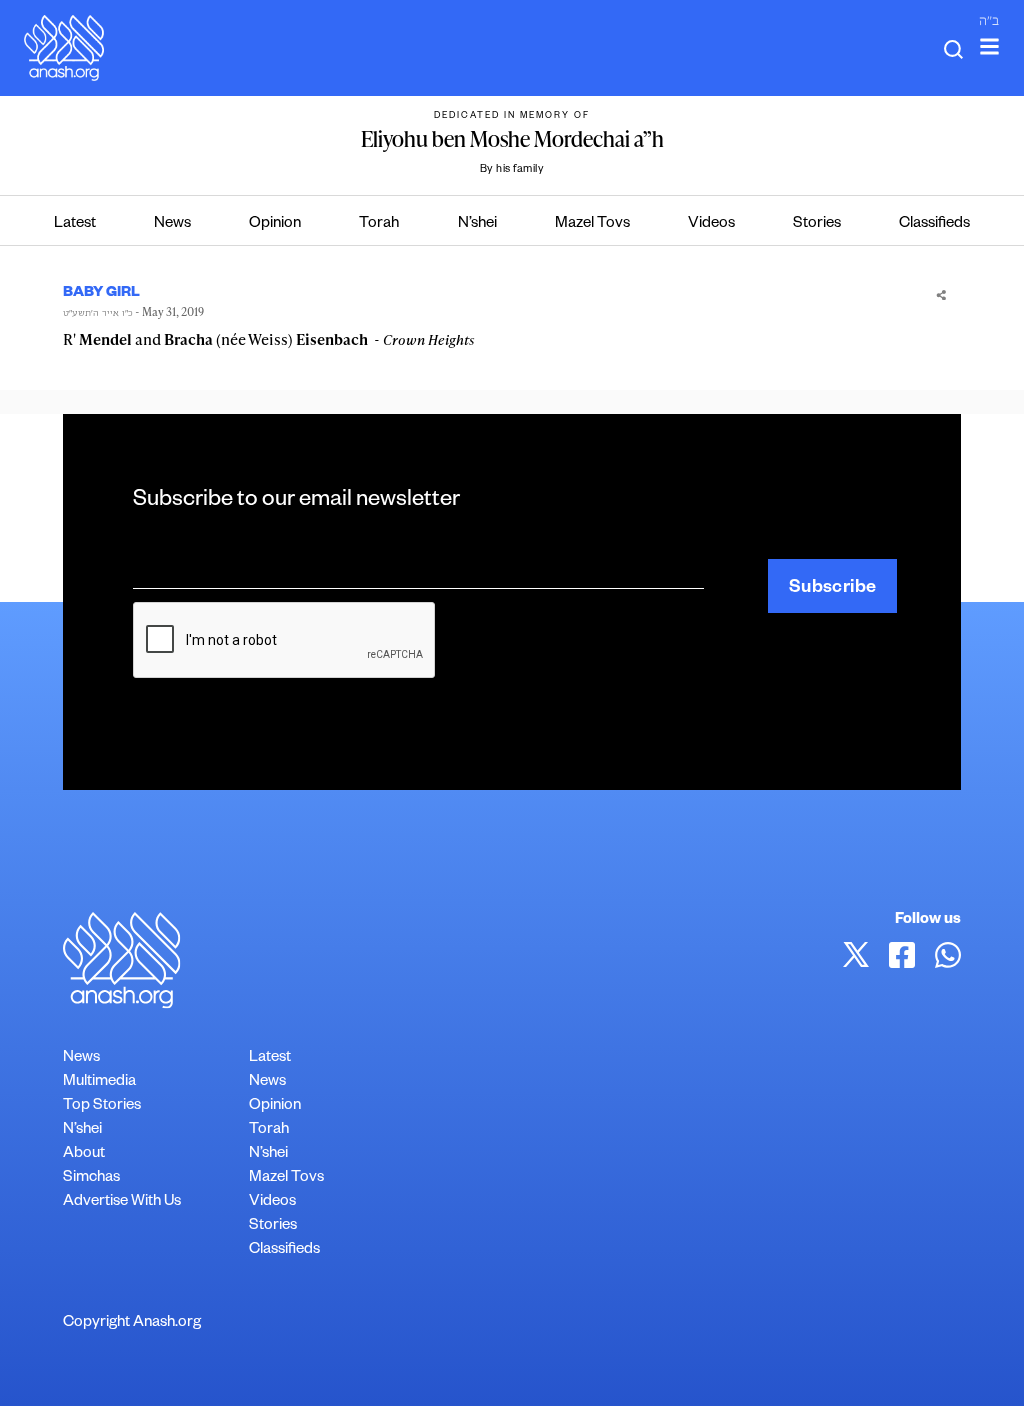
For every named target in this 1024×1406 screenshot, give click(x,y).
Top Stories (102, 1106)
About (84, 1154)
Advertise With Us (122, 1202)
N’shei (477, 224)
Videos (711, 224)
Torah (379, 224)
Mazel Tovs (592, 224)
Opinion (275, 224)
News (172, 224)
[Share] (941, 293)
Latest (75, 224)
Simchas (91, 1178)
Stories (817, 224)
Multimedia (99, 1082)
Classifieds (934, 224)
